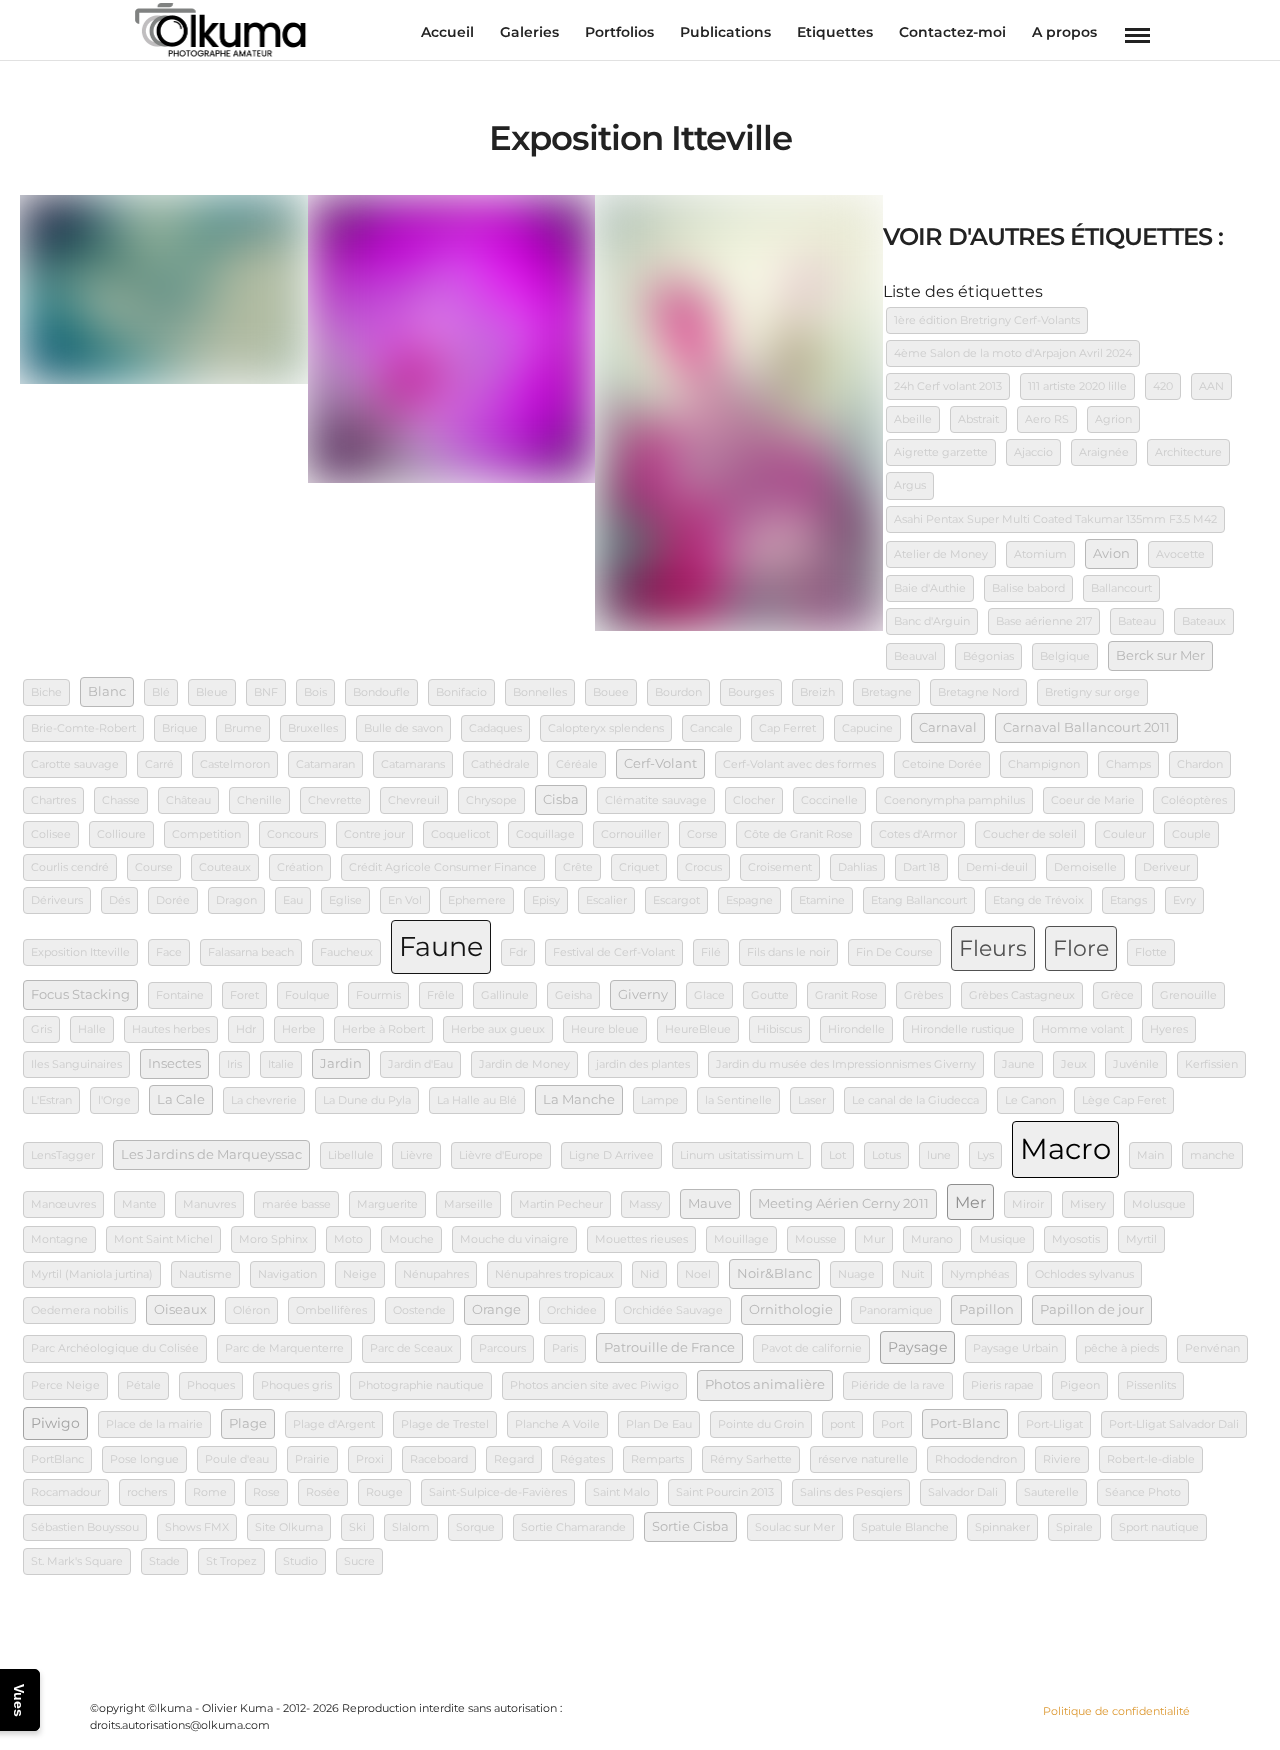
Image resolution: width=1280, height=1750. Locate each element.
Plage (248, 1423)
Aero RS (1047, 419)
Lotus (886, 1155)
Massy (645, 1204)
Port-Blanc (965, 1423)
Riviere (1062, 1459)
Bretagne (886, 692)
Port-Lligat (1054, 1424)
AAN (1211, 386)
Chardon (1200, 764)
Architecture (1188, 452)
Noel (698, 1274)
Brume (243, 728)
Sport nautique (1159, 1527)
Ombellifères (331, 1310)
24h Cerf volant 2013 (948, 386)
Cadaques (495, 728)
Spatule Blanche (905, 1527)
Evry (1184, 900)
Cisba (561, 799)
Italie (281, 1064)
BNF (266, 692)
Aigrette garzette (941, 452)
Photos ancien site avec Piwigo (594, 1385)
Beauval (915, 656)
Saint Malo (621, 1492)
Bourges (751, 692)
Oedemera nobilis (79, 1310)
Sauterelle (1051, 1492)
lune (939, 1155)
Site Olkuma (289, 1527)
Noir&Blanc (774, 1273)
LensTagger (63, 1155)
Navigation (287, 1274)
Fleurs (993, 948)
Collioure (121, 834)
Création (300, 867)
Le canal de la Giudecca (915, 1100)
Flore (1081, 948)
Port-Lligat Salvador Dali (1174, 1424)
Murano (932, 1239)
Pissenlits (1151, 1385)
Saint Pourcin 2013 (725, 1492)
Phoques (211, 1385)
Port (892, 1424)
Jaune (1018, 1064)
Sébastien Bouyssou (85, 1527)
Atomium (1040, 554)
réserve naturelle (863, 1459)
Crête (578, 867)
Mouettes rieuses (641, 1239)
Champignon (1044, 764)
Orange (496, 1309)
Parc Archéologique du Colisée (115, 1348)
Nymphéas (979, 1274)
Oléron (251, 1310)
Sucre (359, 1561)
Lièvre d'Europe (501, 1155)
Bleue (212, 692)
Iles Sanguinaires (76, 1064)
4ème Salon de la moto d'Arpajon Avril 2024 (1013, 353)
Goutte (770, 995)
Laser (812, 1100)
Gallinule (505, 995)
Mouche (411, 1239)
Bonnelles (540, 692)
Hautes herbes (171, 1029)
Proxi (370, 1459)
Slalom (411, 1527)
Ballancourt (1121, 588)
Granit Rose (846, 995)
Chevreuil (414, 800)
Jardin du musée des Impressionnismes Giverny (846, 1064)
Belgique (1065, 656)
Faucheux (346, 952)
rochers (147, 1492)
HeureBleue (698, 1029)
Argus (910, 485)
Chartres (53, 800)
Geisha (573, 995)
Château (188, 800)
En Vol (405, 900)
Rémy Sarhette (751, 1459)
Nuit (912, 1274)
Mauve (710, 1203)
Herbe (299, 1029)
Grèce (1117, 995)
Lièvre (416, 1155)
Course (154, 867)
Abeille (913, 419)
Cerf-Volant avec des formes (799, 764)
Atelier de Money (941, 554)
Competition (206, 834)
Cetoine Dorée (942, 764)
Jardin (341, 1063)
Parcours (502, 1348)
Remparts (657, 1459)
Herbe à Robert (383, 1029)
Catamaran (325, 764)
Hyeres (1169, 1029)
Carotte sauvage (75, 764)
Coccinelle (829, 800)
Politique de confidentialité (1116, 1711)
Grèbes (923, 995)
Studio (300, 1561)
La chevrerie (264, 1100)
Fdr (518, 952)
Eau (293, 900)
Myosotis (1076, 1239)
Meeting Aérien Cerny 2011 (843, 1203)
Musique (1002, 1239)
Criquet (639, 867)
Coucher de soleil (1030, 834)
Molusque (1159, 1204)
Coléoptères (1194, 800)
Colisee (51, 834)
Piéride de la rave (898, 1385)
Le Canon (1030, 1100)
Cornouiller (631, 834)
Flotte (1151, 952)
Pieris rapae (1002, 1385)
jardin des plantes (643, 1064)
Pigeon (1080, 1385)
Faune (441, 946)
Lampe (660, 1100)
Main (1150, 1155)
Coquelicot (460, 834)
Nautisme (205, 1274)
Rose (266, 1492)
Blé (161, 692)
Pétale (143, 1385)
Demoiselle (1085, 867)
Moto (348, 1239)
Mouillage (741, 1239)
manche (1212, 1155)
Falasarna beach (251, 952)
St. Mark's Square (77, 1561)
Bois (315, 692)
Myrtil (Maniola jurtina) (92, 1274)
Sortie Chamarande (573, 1527)
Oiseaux (180, 1309)
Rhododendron (976, 1459)
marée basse (296, 1204)
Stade (164, 1561)
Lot (837, 1155)
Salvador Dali (963, 1492)
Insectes (174, 1063)
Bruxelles (313, 728)
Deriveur (1166, 867)
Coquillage (545, 834)
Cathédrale (500, 764)
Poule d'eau (237, 1459)
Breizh (817, 692)
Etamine (822, 900)
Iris (234, 1064)
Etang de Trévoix (1038, 900)
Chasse (121, 800)
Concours (292, 834)
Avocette (1180, 554)
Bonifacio (461, 692)
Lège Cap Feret (1124, 1100)
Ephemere (477, 900)
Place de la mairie (154, 1424)
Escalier (606, 900)
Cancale (711, 728)
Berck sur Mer (1160, 655)
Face (169, 952)
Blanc (107, 691)
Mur (874, 1239)
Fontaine (180, 995)
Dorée (173, 900)
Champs (1128, 764)
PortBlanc (57, 1459)
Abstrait (978, 419)
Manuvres (209, 1204)
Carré (159, 764)
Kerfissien (1211, 1064)
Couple (1191, 834)
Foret (244, 995)
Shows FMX (197, 1527)
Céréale (577, 764)
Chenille (259, 800)
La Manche (579, 1099)
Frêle (441, 995)
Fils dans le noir (788, 952)
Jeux (1074, 1064)
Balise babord (1028, 588)
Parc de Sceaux (411, 1348)
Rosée (323, 1492)
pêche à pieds (1121, 1348)
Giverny (643, 994)
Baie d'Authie (930, 588)
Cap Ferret (787, 728)
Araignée (1104, 452)
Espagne (749, 900)
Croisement (780, 867)
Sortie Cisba (690, 1526)
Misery (1088, 1204)
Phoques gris (296, 1385)
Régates (582, 1459)
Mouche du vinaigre (514, 1239)
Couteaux (225, 867)
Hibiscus (779, 1029)
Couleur (1124, 834)
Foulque (307, 995)
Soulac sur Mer (795, 1527)
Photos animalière (765, 1384)
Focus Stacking (80, 994)
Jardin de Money (524, 1064)
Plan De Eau (659, 1424)
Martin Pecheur (561, 1204)
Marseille (468, 1204)
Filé (711, 952)
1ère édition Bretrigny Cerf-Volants (987, 320)
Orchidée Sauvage (673, 1310)
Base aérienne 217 (1044, 621)
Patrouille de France (669, 1347)
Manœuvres (63, 1204)
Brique (180, 728)
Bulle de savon (403, 728)
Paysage (917, 1347)
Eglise (345, 900)
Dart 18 (921, 867)
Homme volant (1082, 1029)
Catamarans (413, 764)
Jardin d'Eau (420, 1064)
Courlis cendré (70, 867)
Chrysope (491, 800)
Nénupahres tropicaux (554, 1274)
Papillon (986, 1309)
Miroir (1028, 1204)
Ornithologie (791, 1309)
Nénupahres (436, 1274)
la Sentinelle (738, 1100)
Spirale (1074, 1527)
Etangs (1128, 900)
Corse (702, 834)
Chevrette (335, 800)
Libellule (351, 1155)
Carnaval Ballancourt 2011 (1086, 727)
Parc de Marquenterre (284, 1348)
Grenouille (1188, 995)
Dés (119, 900)
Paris (565, 1348)
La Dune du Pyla (367, 1100)
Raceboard (439, 1459)
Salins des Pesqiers (851, 1492)
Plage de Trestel (445, 1424)
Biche (46, 692)
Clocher (754, 800)
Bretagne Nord (978, 692)
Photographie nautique (421, 1385)
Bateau (1137, 621)
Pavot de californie (811, 1348)
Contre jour (374, 834)
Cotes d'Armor (918, 834)
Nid (649, 1274)
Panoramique (896, 1310)
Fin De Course (894, 952)
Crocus (703, 867)
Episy (546, 900)
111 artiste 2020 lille (1077, 386)
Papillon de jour (1092, 1309)
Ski (357, 1527)
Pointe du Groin (761, 1424)
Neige (360, 1274)
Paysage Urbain (1015, 1348)
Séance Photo (1143, 1492)
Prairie (312, 1459)
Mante (139, 1204)
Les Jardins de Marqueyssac (211, 1154)
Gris (41, 1029)
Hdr (246, 1029)
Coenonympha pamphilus (954, 800)
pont (842, 1424)
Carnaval (948, 727)
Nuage (856, 1274)
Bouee (611, 692)
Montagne (59, 1239)
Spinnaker (1002, 1527)
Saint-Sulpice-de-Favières (498, 1492)
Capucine (867, 728)
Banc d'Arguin (932, 621)
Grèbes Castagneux (1022, 995)
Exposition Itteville (80, 952)
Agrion (1113, 419)
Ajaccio (1033, 452)
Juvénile (1136, 1064)
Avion (1111, 553)
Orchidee (572, 1310)
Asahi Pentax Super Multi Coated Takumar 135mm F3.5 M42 (1055, 519)
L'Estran (51, 1100)
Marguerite (387, 1204)
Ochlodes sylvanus (1084, 1274)
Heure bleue (605, 1029)
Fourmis (378, 995)
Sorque (475, 1527)
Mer (970, 1202)
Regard (514, 1459)
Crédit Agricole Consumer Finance (443, 867)
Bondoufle (381, 692)
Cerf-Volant (660, 763)
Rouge (384, 1492)
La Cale (181, 1099)
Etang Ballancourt (919, 900)
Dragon (236, 900)
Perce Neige (65, 1385)
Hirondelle (856, 1029)
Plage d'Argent (334, 1424)
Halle (92, 1029)
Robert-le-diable (1151, 1459)
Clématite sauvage (656, 800)
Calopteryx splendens (606, 728)
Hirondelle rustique (963, 1029)
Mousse (816, 1239)
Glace (709, 995)
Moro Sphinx (273, 1239)
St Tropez (231, 1561)
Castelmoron (235, 764)
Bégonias (988, 656)
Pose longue (144, 1459)
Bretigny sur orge (1092, 692)
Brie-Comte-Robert (83, 728)
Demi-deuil (997, 867)
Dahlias (857, 867)
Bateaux (1204, 621)
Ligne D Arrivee (611, 1155)
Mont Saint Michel (163, 1239)
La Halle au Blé (477, 1100)
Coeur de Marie (1093, 800)
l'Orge (114, 1100)
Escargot (676, 900)
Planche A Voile (557, 1424)
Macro (1065, 1148)
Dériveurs (57, 900)
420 (1163, 386)
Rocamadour (66, 1492)
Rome (210, 1492)
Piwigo (55, 1423)
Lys (985, 1155)
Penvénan (1212, 1348)
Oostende (419, 1310)
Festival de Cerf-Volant (614, 952)
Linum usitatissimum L (741, 1155)
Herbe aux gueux (498, 1029)
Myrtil (1141, 1239)
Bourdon (678, 692)
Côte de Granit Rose (798, 834)
